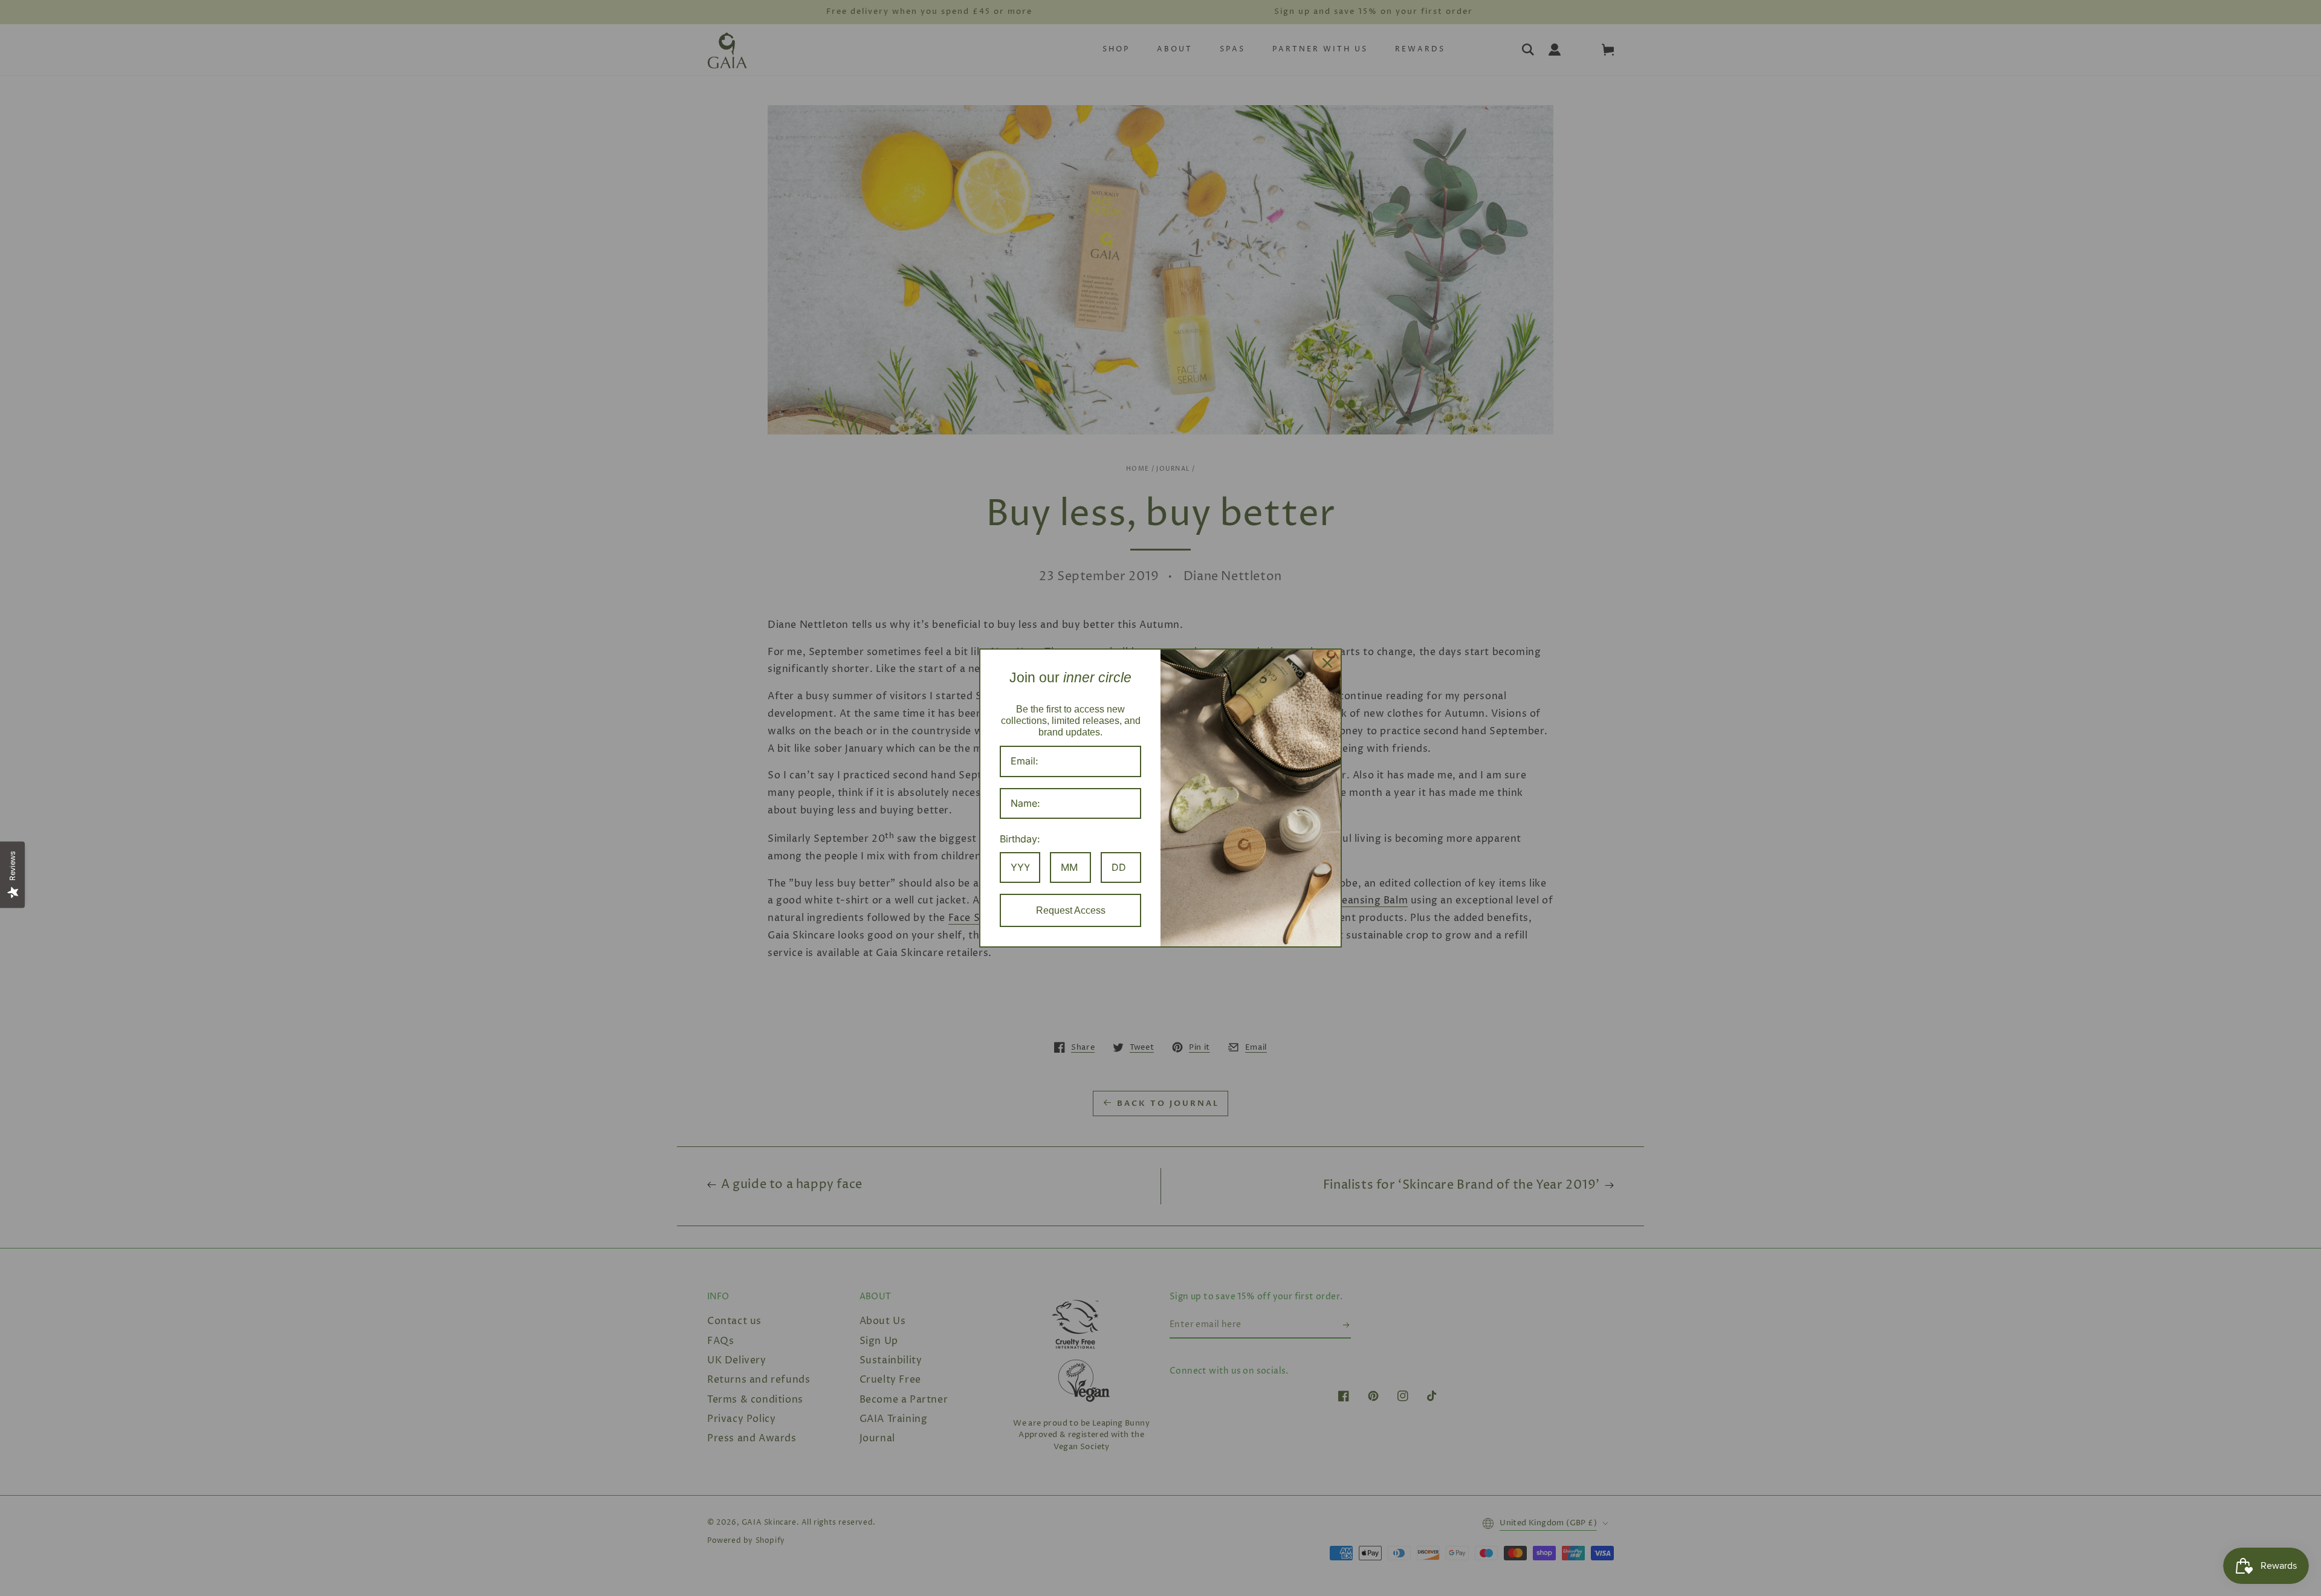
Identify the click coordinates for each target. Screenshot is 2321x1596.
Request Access (1071, 910)
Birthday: (1020, 839)
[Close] (1327, 663)
